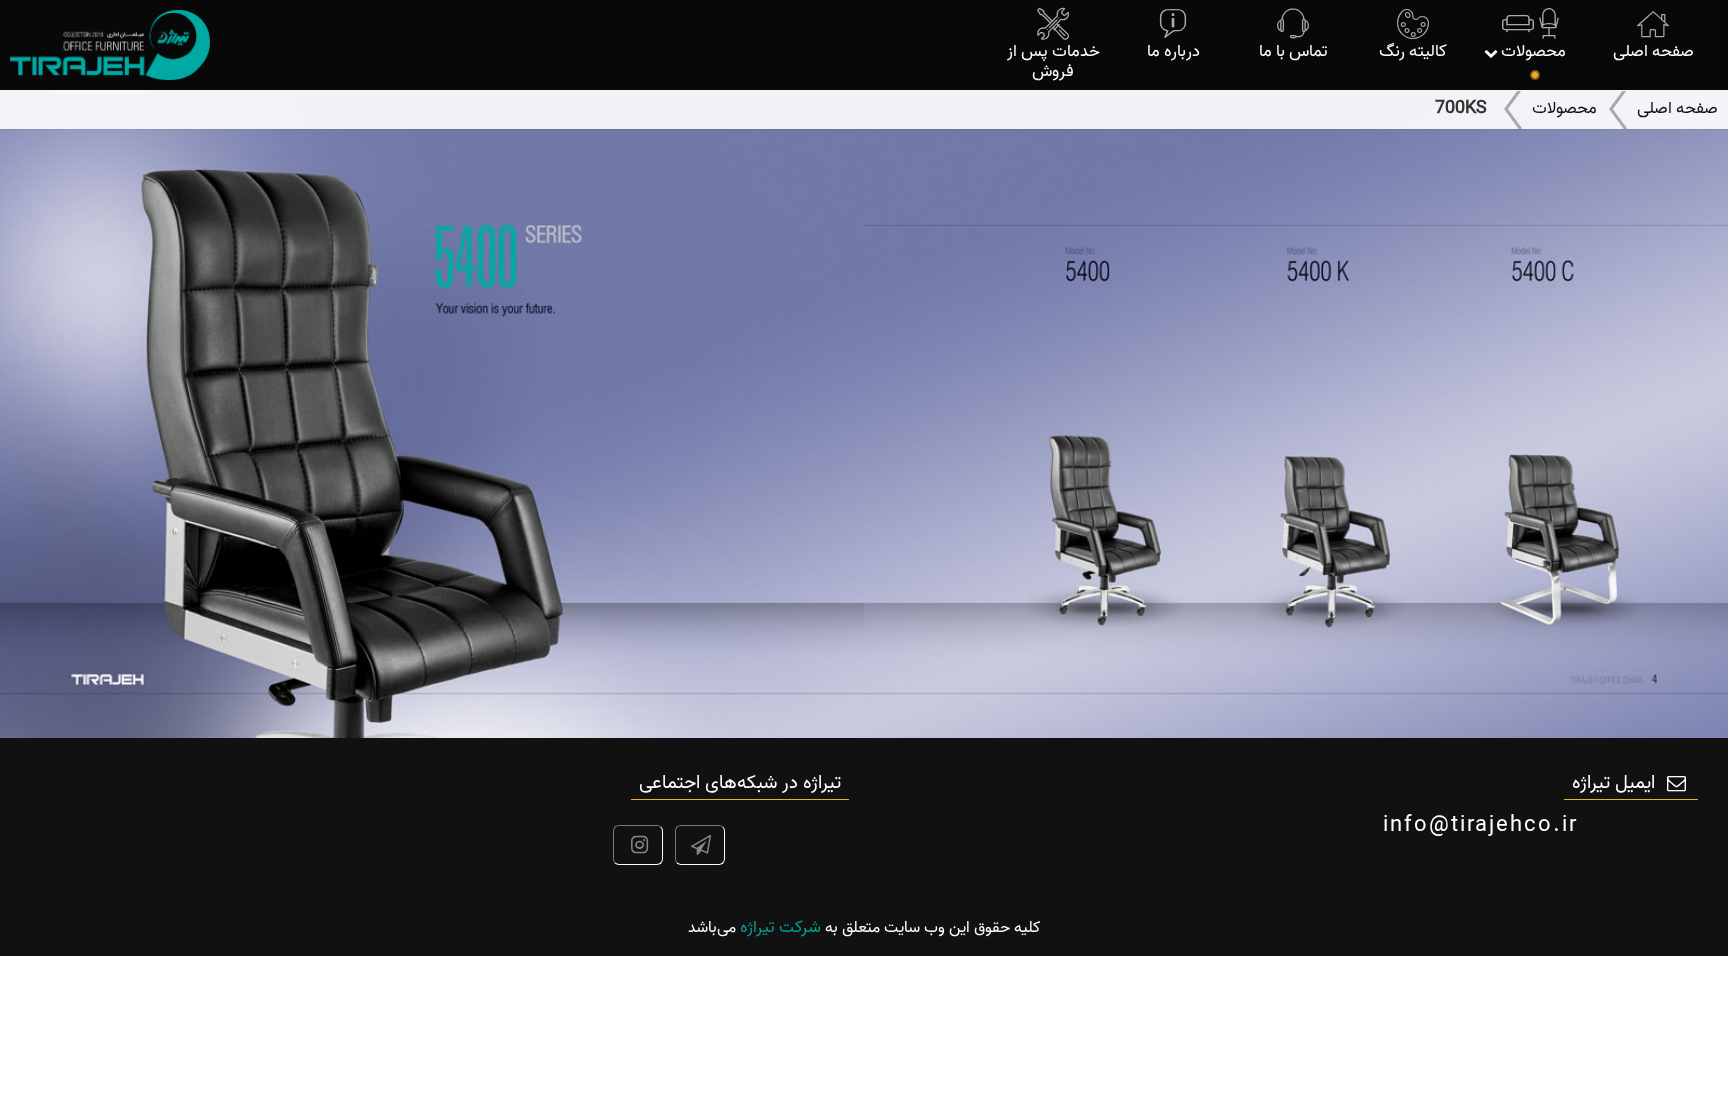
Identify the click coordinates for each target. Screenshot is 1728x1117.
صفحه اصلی (1653, 51)
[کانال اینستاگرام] (633, 847)
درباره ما (1173, 51)
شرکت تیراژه (780, 927)
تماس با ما (1293, 51)
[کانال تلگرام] (695, 847)
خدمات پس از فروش (1053, 61)
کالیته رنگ (1413, 51)
